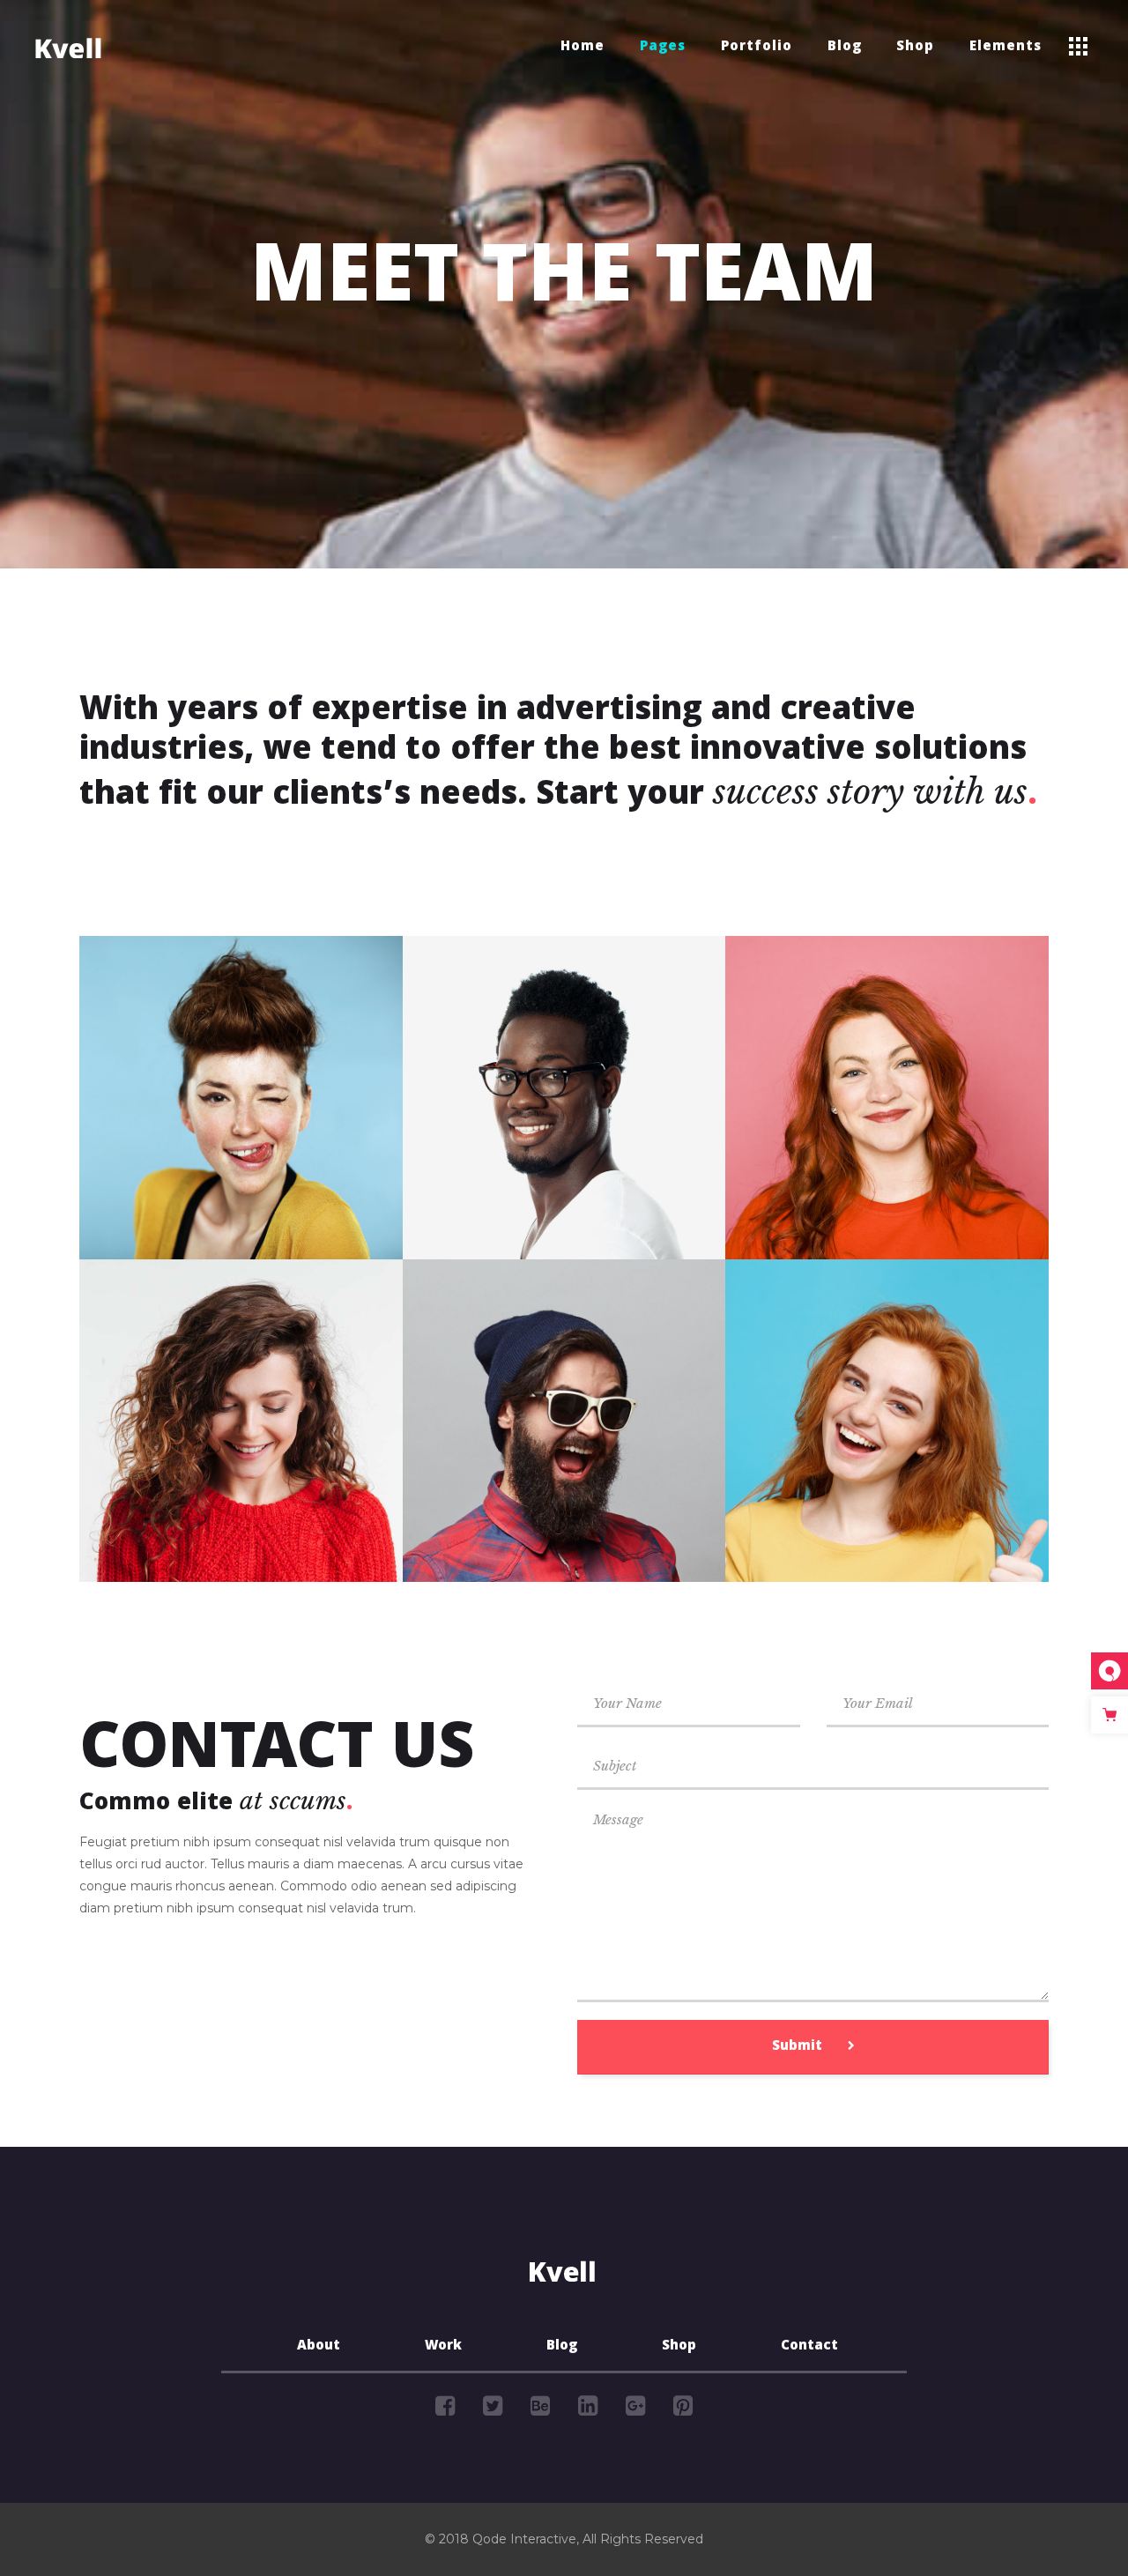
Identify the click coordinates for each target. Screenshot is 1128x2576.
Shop (679, 2347)
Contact (809, 2347)
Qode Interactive (524, 2539)
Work (443, 2347)
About (319, 2347)
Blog (562, 2347)
